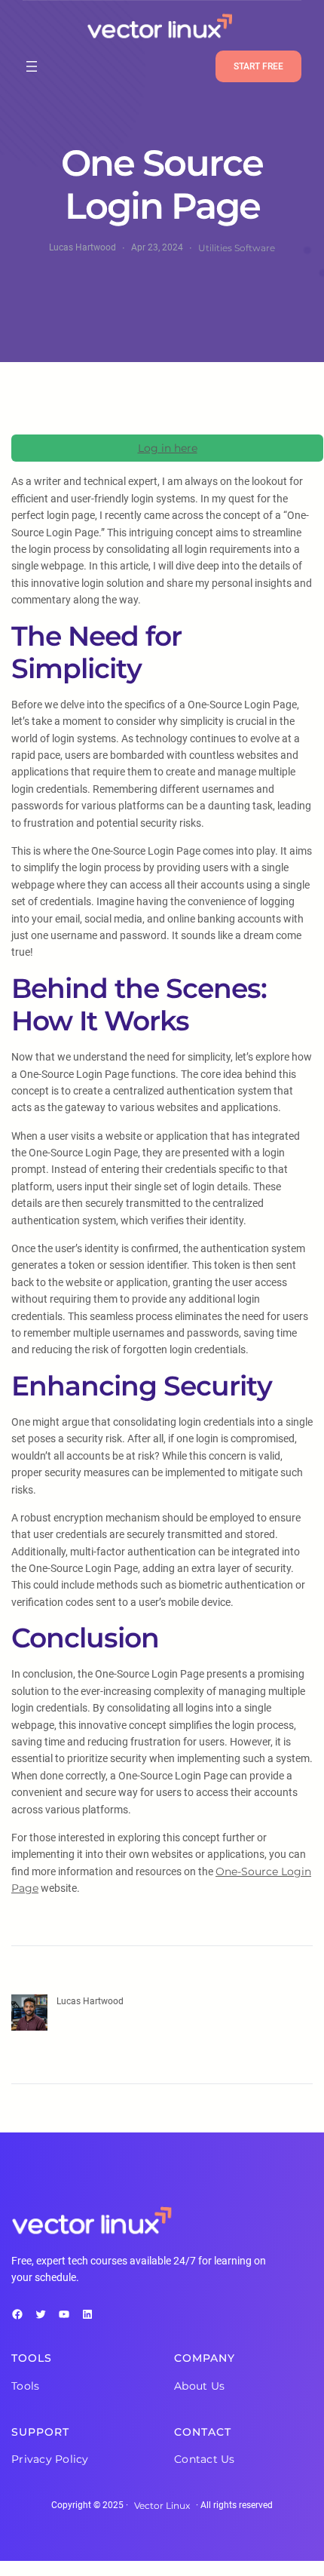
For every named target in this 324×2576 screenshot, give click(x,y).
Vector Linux (162, 2505)
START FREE (258, 66)
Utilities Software (237, 248)
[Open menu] (32, 66)
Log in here (168, 448)
